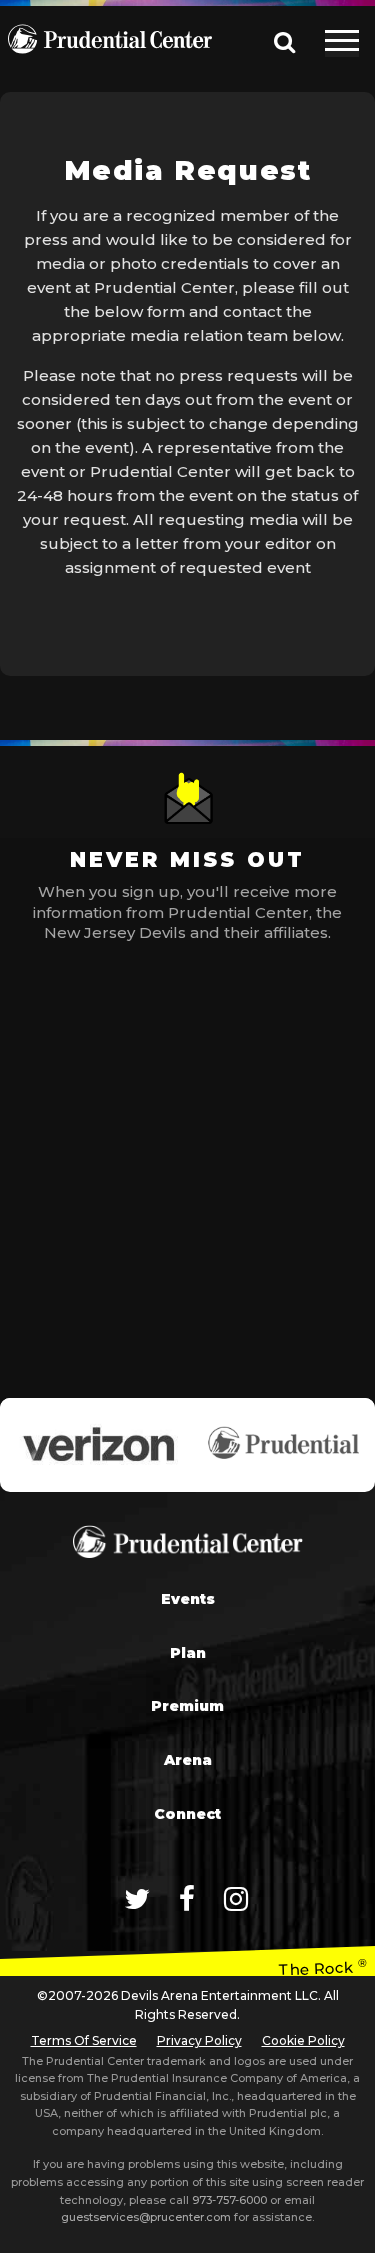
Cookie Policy (303, 2040)
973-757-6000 (229, 2200)
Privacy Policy (199, 2040)
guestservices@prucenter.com (146, 2217)
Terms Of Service (84, 2040)
